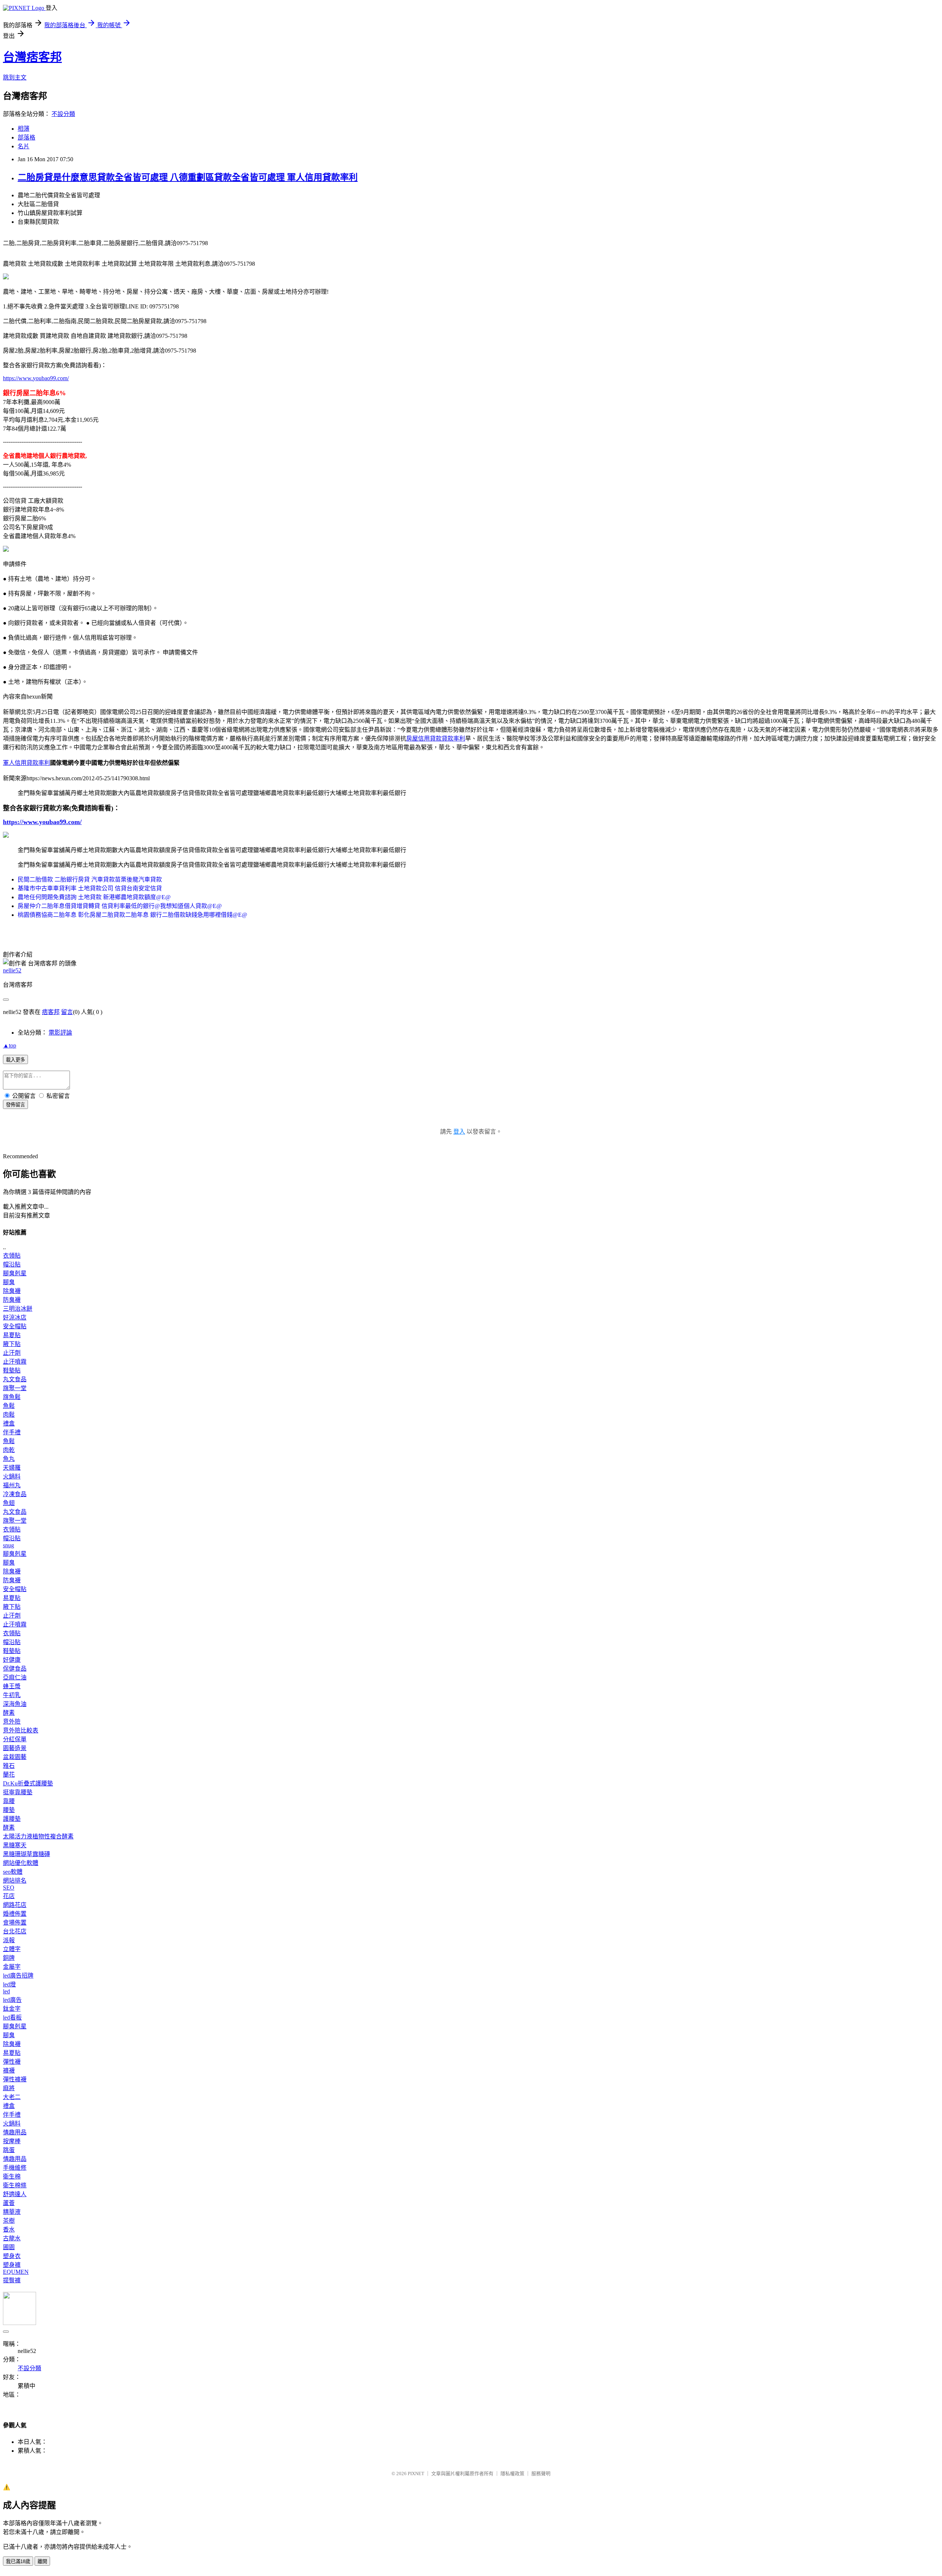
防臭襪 (12, 1300)
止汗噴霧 (15, 1362)
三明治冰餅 (18, 1309)
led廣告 (12, 2000)
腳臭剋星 (15, 1273)
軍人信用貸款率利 (26, 763)
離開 (42, 2561)
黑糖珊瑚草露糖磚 (26, 1854)
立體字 (12, 1949)
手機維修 (15, 2168)
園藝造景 (15, 1748)
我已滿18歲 (18, 2561)
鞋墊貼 (12, 1370)
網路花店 (15, 1905)
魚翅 (9, 1503)
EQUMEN (16, 2272)
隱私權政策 (512, 2473)
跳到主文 (15, 77)
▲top (10, 1045)
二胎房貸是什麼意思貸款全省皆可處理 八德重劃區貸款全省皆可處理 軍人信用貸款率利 (188, 177)
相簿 (24, 129)
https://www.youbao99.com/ (36, 378)
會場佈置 (15, 1923)
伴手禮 (12, 1432)
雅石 (9, 1766)
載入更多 (15, 1060)
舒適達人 (15, 2194)
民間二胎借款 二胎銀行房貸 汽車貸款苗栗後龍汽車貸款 (90, 879)
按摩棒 (12, 2141)
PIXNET (416, 2473)
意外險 (12, 1722)
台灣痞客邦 (32, 57)
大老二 (12, 2097)
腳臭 (9, 1282)
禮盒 (9, 1423)
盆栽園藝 (15, 1757)
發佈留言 (15, 1105)
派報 (9, 1940)
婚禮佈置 (15, 1914)
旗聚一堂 (15, 1388)
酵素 (9, 1713)
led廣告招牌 (18, 1976)
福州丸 (12, 1485)
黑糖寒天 (15, 1845)
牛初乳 (12, 1695)
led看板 (12, 2017)
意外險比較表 (21, 1730)
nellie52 (12, 970)
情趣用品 (15, 2132)
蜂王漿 (12, 1686)
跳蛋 (9, 2150)
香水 (9, 2229)
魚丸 (9, 1459)
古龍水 (12, 2238)
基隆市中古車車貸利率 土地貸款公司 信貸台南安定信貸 (90, 888)
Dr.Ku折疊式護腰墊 (28, 1783)
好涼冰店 (15, 1317)
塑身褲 (12, 2265)
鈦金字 (12, 2009)
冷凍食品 (15, 1494)
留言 (67, 1012)
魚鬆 (9, 1406)
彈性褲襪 (15, 2079)
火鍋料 (12, 1476)
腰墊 (9, 1810)
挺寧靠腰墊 (18, 1792)
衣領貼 (12, 1256)
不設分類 (63, 114)
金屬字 (12, 1967)
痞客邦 (51, 1012)
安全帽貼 (15, 1326)
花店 (9, 1896)
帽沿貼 (12, 1264)
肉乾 (9, 1450)
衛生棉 (12, 2176)
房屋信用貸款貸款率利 (436, 738)
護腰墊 (12, 1819)
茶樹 (9, 2221)
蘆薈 (9, 2203)
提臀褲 (12, 2280)
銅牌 (9, 1958)
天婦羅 (12, 1468)
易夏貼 (12, 1335)
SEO (9, 1888)
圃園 (9, 2247)
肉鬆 (9, 1415)
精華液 (12, 2212)
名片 (24, 146)
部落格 (26, 137)
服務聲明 (541, 2473)
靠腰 (9, 1801)
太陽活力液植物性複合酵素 (38, 1836)
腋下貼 (12, 1344)
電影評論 (60, 1033)
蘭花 (9, 1775)
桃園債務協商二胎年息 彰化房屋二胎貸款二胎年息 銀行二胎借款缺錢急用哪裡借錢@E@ (132, 915)
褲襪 (9, 2070)
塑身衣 (12, 2256)
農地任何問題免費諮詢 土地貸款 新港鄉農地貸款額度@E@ (94, 897)
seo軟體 (13, 1872)
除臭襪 (12, 1291)
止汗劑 (12, 1353)
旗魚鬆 (12, 1397)
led (6, 1991)
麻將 (9, 2088)
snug (8, 1545)
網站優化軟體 (21, 1863)
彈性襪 (12, 2062)
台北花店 (15, 1931)
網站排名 (15, 1881)
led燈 (9, 1984)
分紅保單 (15, 1739)
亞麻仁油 (15, 1677)
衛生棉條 (15, 2185)
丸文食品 (15, 1379)
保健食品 (15, 1669)
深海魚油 (15, 1704)
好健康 (12, 1660)
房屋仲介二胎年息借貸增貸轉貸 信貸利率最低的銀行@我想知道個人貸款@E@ (120, 906)
